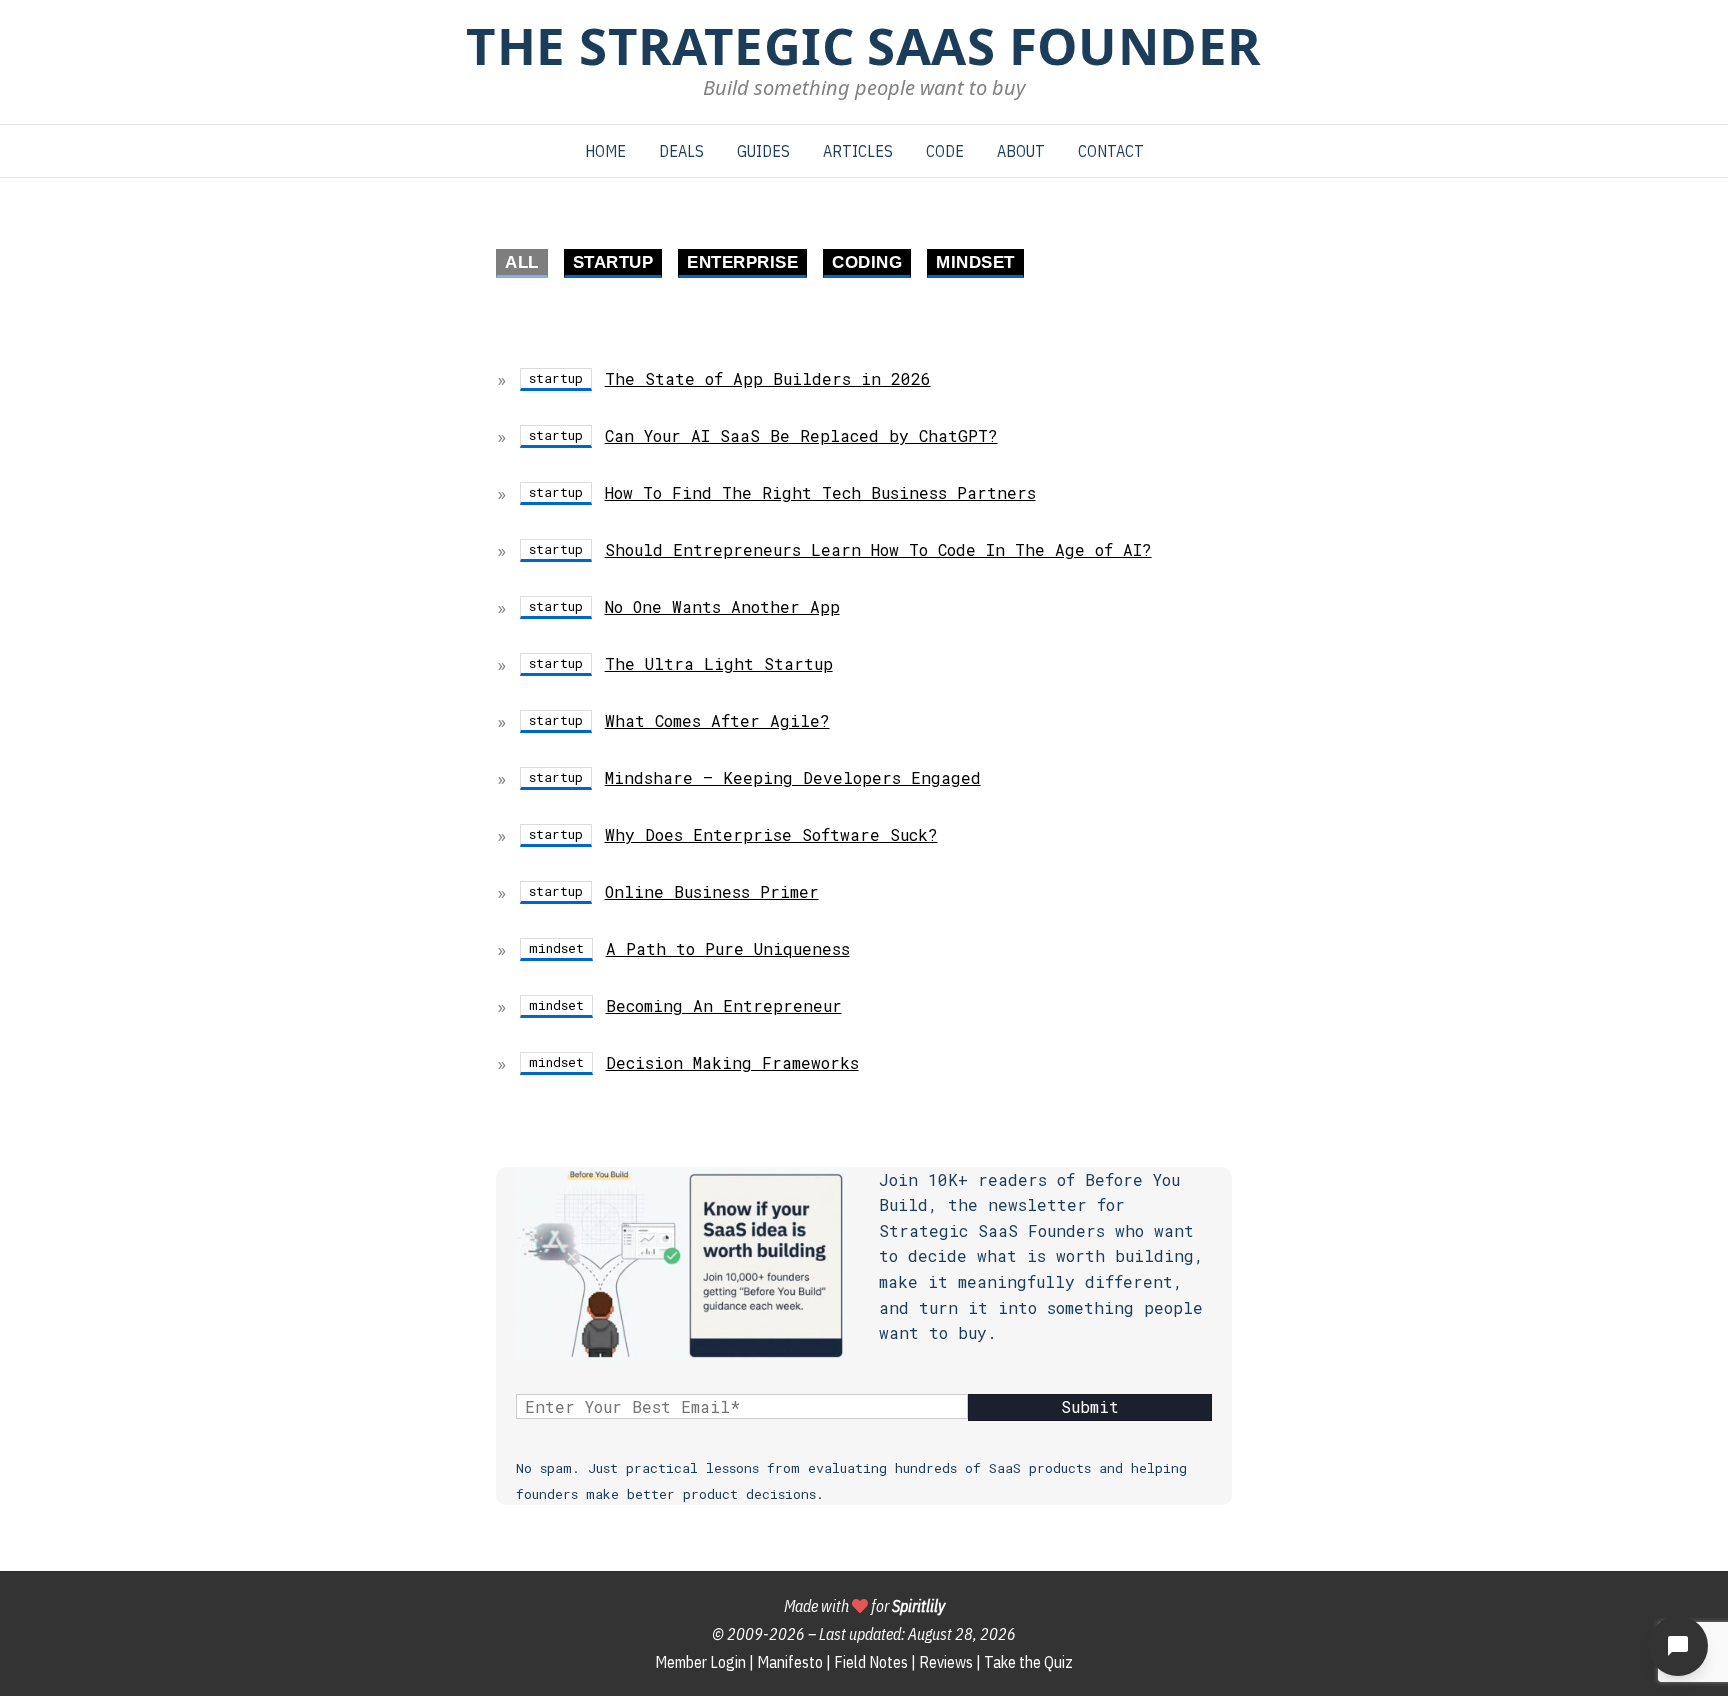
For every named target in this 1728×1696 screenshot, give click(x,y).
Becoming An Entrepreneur (724, 1005)
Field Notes (871, 1662)
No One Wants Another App (722, 606)
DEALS (681, 151)
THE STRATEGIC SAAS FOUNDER (863, 45)
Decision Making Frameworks (732, 1062)
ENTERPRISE (742, 262)
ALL (522, 262)
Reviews (946, 1662)
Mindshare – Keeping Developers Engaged (793, 777)
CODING (867, 262)
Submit (1090, 1406)
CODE (945, 151)
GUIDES (763, 151)
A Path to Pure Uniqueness (728, 948)
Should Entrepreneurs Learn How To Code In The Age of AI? (878, 549)
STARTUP (613, 262)
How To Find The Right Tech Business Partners (820, 492)
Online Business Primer (712, 891)
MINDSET (975, 262)
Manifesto (790, 1662)
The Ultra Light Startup (719, 663)
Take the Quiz (1028, 1662)
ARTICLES (858, 151)
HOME (605, 151)
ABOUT (1021, 151)
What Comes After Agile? (717, 720)
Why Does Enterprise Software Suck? (771, 834)
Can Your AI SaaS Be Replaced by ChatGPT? (801, 435)
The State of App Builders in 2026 (768, 378)
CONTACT (1111, 151)
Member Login (700, 1662)
